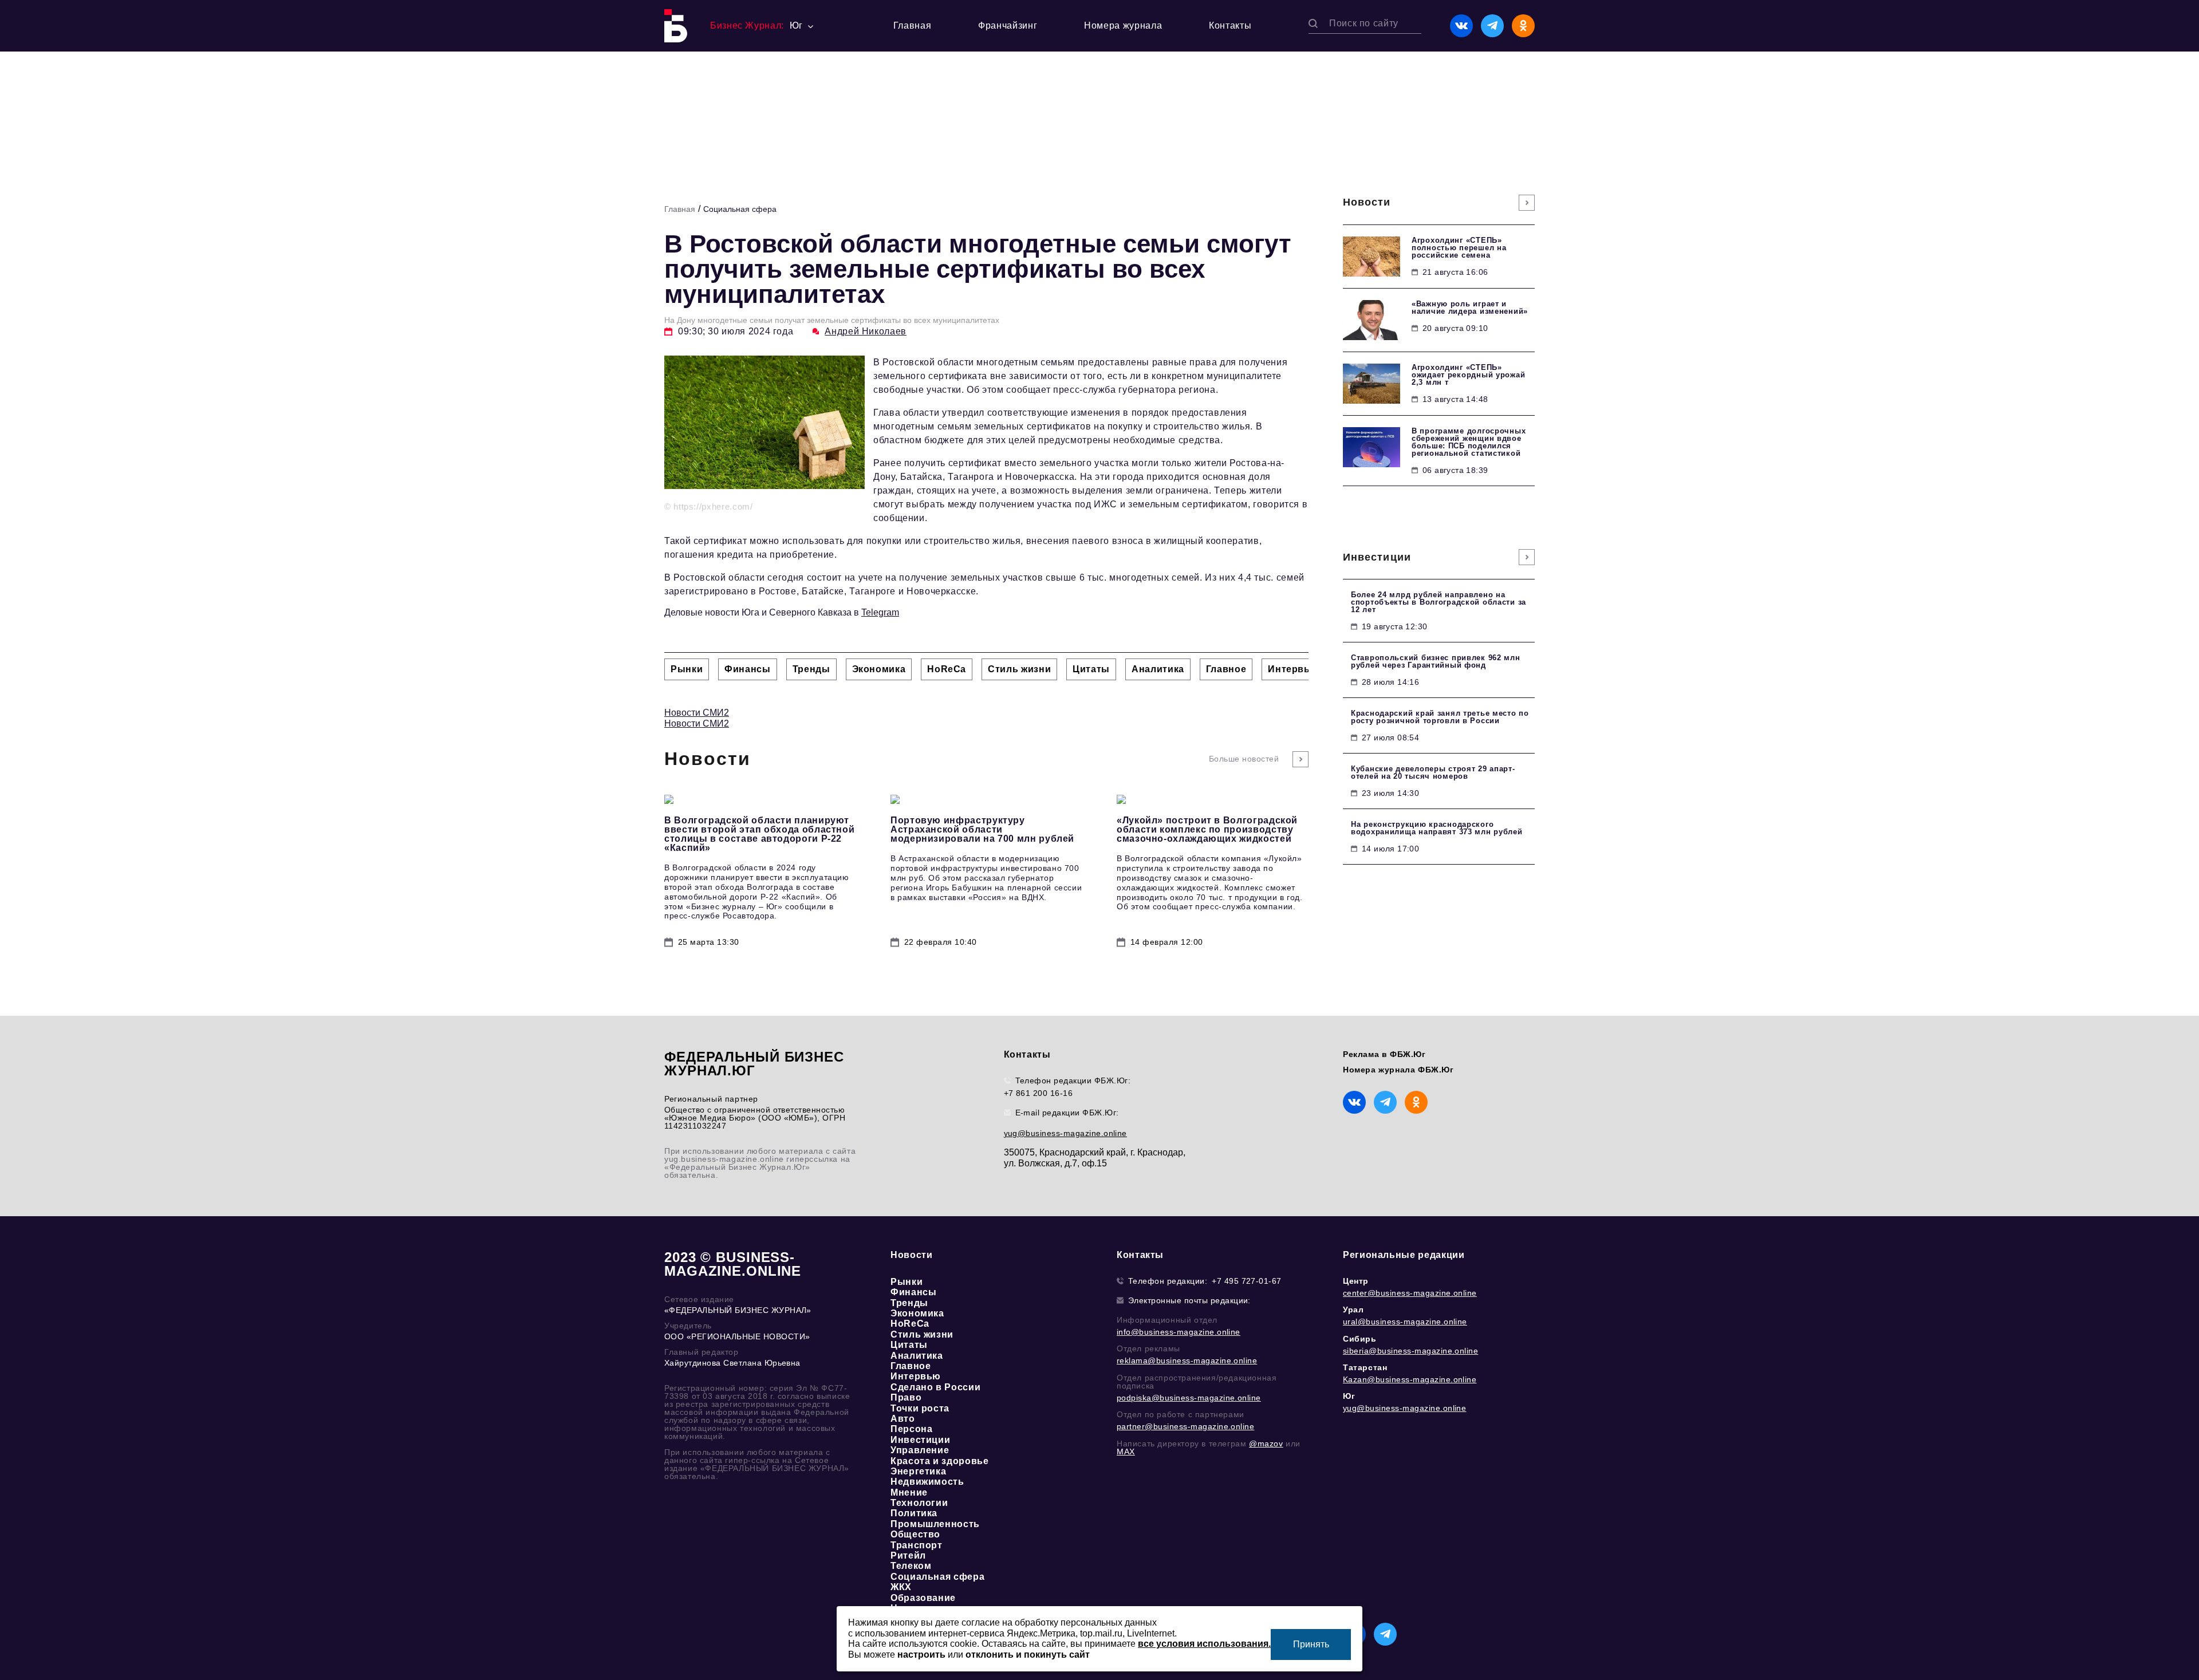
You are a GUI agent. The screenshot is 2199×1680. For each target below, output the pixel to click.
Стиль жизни (922, 1334)
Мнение (909, 1492)
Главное (911, 1366)
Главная (912, 25)
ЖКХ (901, 1587)
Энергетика (918, 1471)
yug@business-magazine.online (1065, 1133)
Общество (915, 1534)
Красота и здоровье (940, 1461)
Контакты (1230, 25)
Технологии (919, 1503)
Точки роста (920, 1408)
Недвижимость (927, 1482)
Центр (1356, 1281)
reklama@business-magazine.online (1187, 1360)
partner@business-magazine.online (1185, 1426)
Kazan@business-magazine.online (1410, 1379)
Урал (1353, 1310)
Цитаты (909, 1345)
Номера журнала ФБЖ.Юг (1398, 1070)
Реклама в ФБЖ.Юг (1384, 1054)
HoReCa (910, 1324)
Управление (920, 1450)
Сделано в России (935, 1387)
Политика (914, 1513)
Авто (903, 1419)
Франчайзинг (1008, 25)
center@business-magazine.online (1410, 1293)
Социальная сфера (740, 209)
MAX (1126, 1452)
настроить (921, 1655)
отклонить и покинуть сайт (1028, 1655)
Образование (923, 1598)
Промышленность (935, 1524)
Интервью (916, 1376)
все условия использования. (1204, 1644)
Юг (1349, 1396)
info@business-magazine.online (1179, 1332)
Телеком (911, 1566)
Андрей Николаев (866, 331)
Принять (1311, 1644)
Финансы (913, 1292)
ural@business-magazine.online (1405, 1322)
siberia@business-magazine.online (1410, 1351)
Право (906, 1397)
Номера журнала (1123, 25)
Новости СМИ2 (697, 713)
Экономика (917, 1313)
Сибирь (1360, 1339)
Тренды (909, 1303)
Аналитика (917, 1356)
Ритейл (908, 1555)
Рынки (907, 1282)
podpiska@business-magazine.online (1189, 1398)
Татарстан (1365, 1367)
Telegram (880, 612)
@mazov (1266, 1444)
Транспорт (917, 1545)
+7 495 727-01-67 (1247, 1281)
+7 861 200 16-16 (1039, 1093)
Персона (911, 1429)
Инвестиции (920, 1440)
